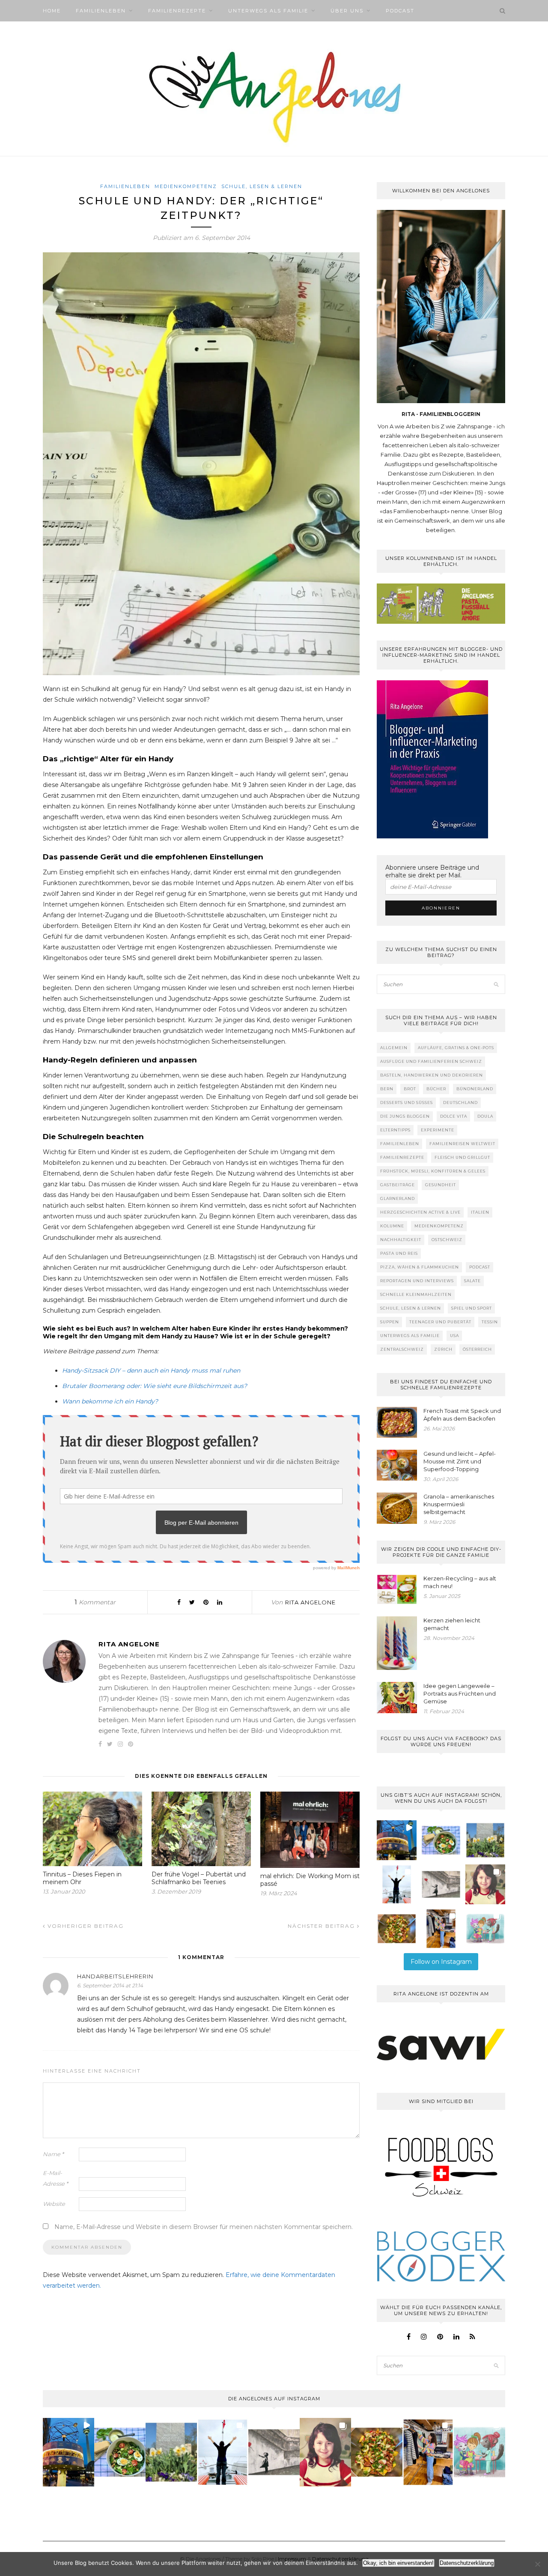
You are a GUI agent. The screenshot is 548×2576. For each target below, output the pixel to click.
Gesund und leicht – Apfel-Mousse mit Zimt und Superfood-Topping (460, 1461)
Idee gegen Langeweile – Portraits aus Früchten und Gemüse (460, 1693)
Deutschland (460, 1103)
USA (454, 1336)
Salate (472, 1281)
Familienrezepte (177, 11)
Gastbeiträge (398, 1185)
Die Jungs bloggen (405, 1116)
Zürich (443, 1349)
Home (52, 11)
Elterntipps (395, 1130)
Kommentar (95, 1602)
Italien (480, 1212)
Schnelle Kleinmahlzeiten (416, 1294)
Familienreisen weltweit (462, 1144)
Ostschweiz (447, 1240)
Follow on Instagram (441, 1962)
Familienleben (101, 11)
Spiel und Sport (472, 1308)
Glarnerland (398, 1198)
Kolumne (392, 1226)
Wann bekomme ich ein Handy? (110, 1401)
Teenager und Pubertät (440, 1322)
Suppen (390, 1322)
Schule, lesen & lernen (262, 186)
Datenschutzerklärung (467, 2563)
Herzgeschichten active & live (420, 1212)
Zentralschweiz (402, 1349)
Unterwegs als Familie (268, 11)
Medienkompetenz (186, 186)
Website (54, 2204)
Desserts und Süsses (407, 1103)
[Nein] (537, 2564)
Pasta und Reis (399, 1253)
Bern (387, 1089)
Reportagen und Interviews (417, 1281)
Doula (485, 1116)
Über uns (347, 11)
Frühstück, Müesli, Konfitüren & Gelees (433, 1171)
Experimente (438, 1130)
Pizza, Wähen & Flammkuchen (420, 1267)
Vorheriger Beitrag (85, 1926)
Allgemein (394, 1048)
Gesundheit (441, 1185)
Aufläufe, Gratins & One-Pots (456, 1048)
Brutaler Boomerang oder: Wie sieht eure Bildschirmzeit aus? (155, 1386)
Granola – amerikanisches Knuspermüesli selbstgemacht (459, 1504)
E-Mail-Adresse (55, 2178)
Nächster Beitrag (322, 1926)
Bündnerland (475, 1089)
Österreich (477, 1349)
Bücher (436, 1089)
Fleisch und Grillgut (462, 1157)
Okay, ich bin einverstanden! (398, 2563)
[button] (397, 1840)
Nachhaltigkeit (401, 1240)
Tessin (490, 1322)
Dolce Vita (454, 1116)
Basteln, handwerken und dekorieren (432, 1075)
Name (53, 2154)
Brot (410, 1089)
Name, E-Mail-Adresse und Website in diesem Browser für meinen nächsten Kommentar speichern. (204, 2227)
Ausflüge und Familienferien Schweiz (431, 1061)
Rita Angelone (310, 1602)
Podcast (400, 11)
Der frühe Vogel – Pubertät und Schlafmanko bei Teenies (199, 1878)
